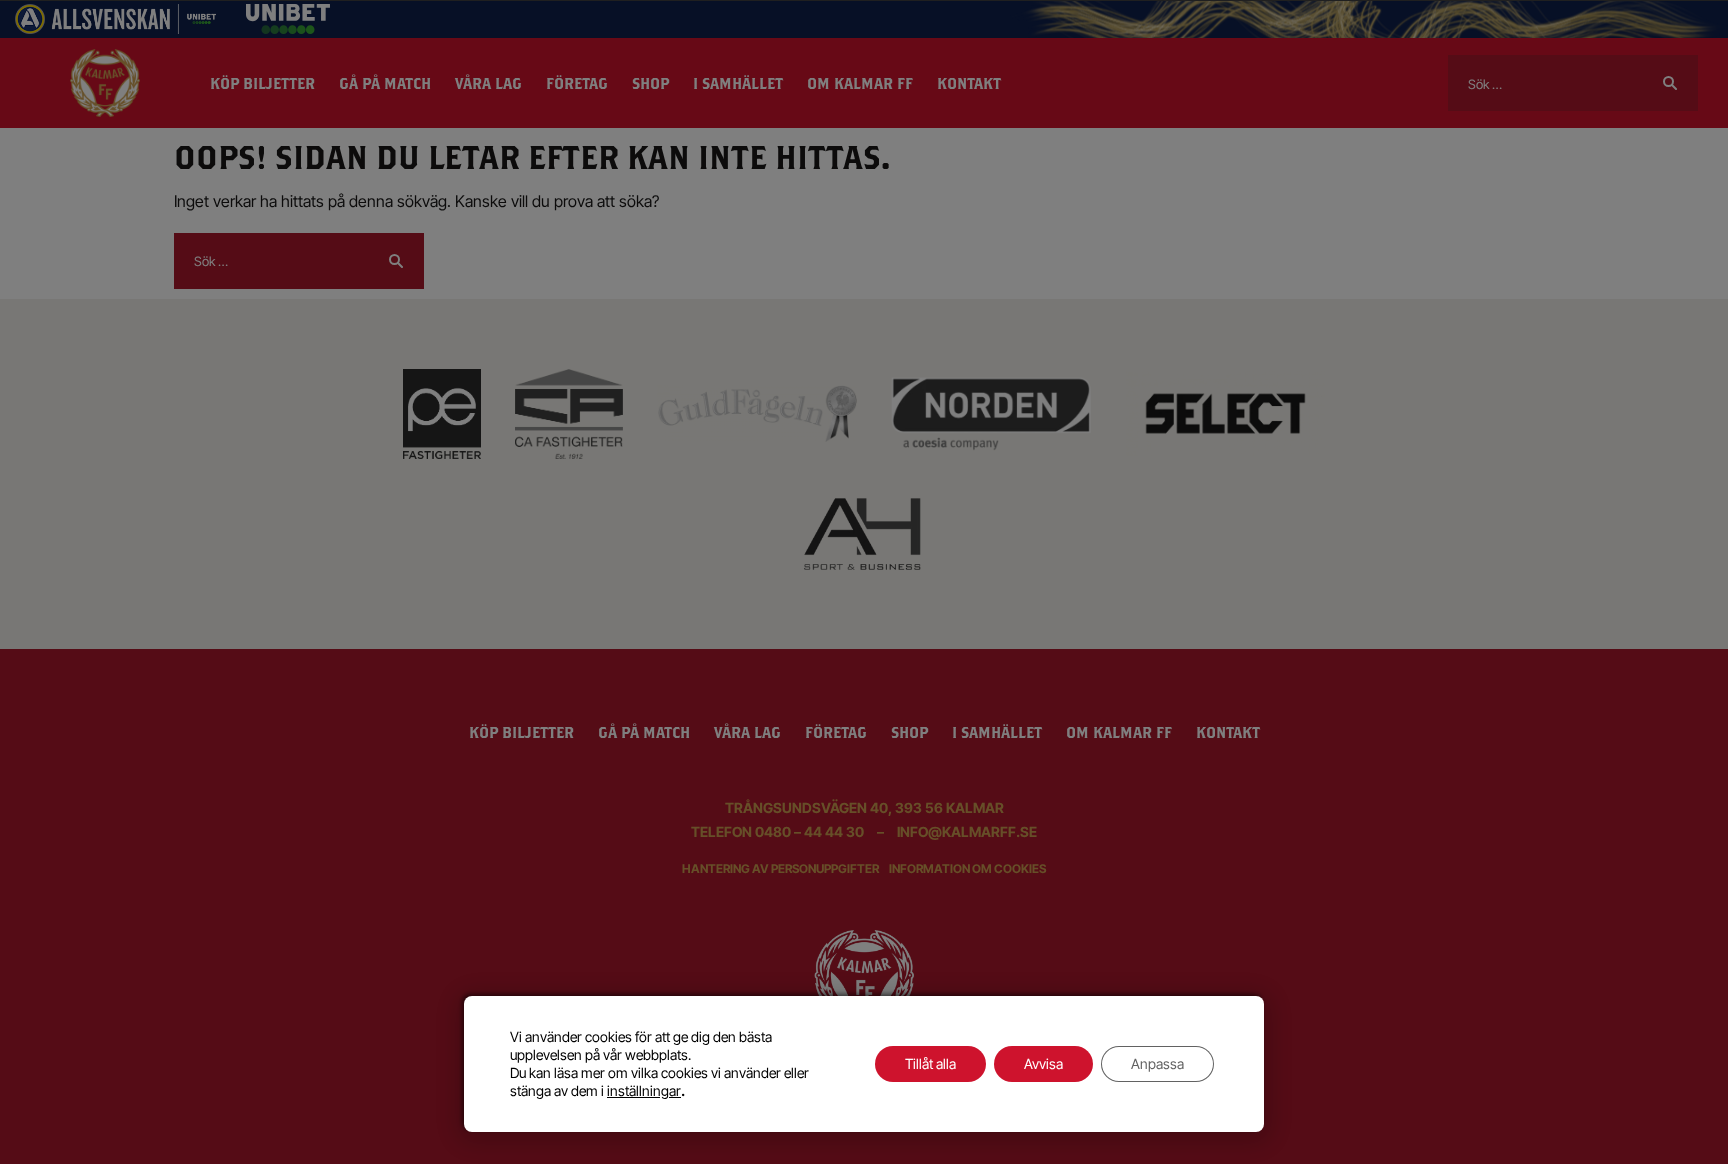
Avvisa (1043, 1063)
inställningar (644, 1090)
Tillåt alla (930, 1063)
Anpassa (1157, 1063)
